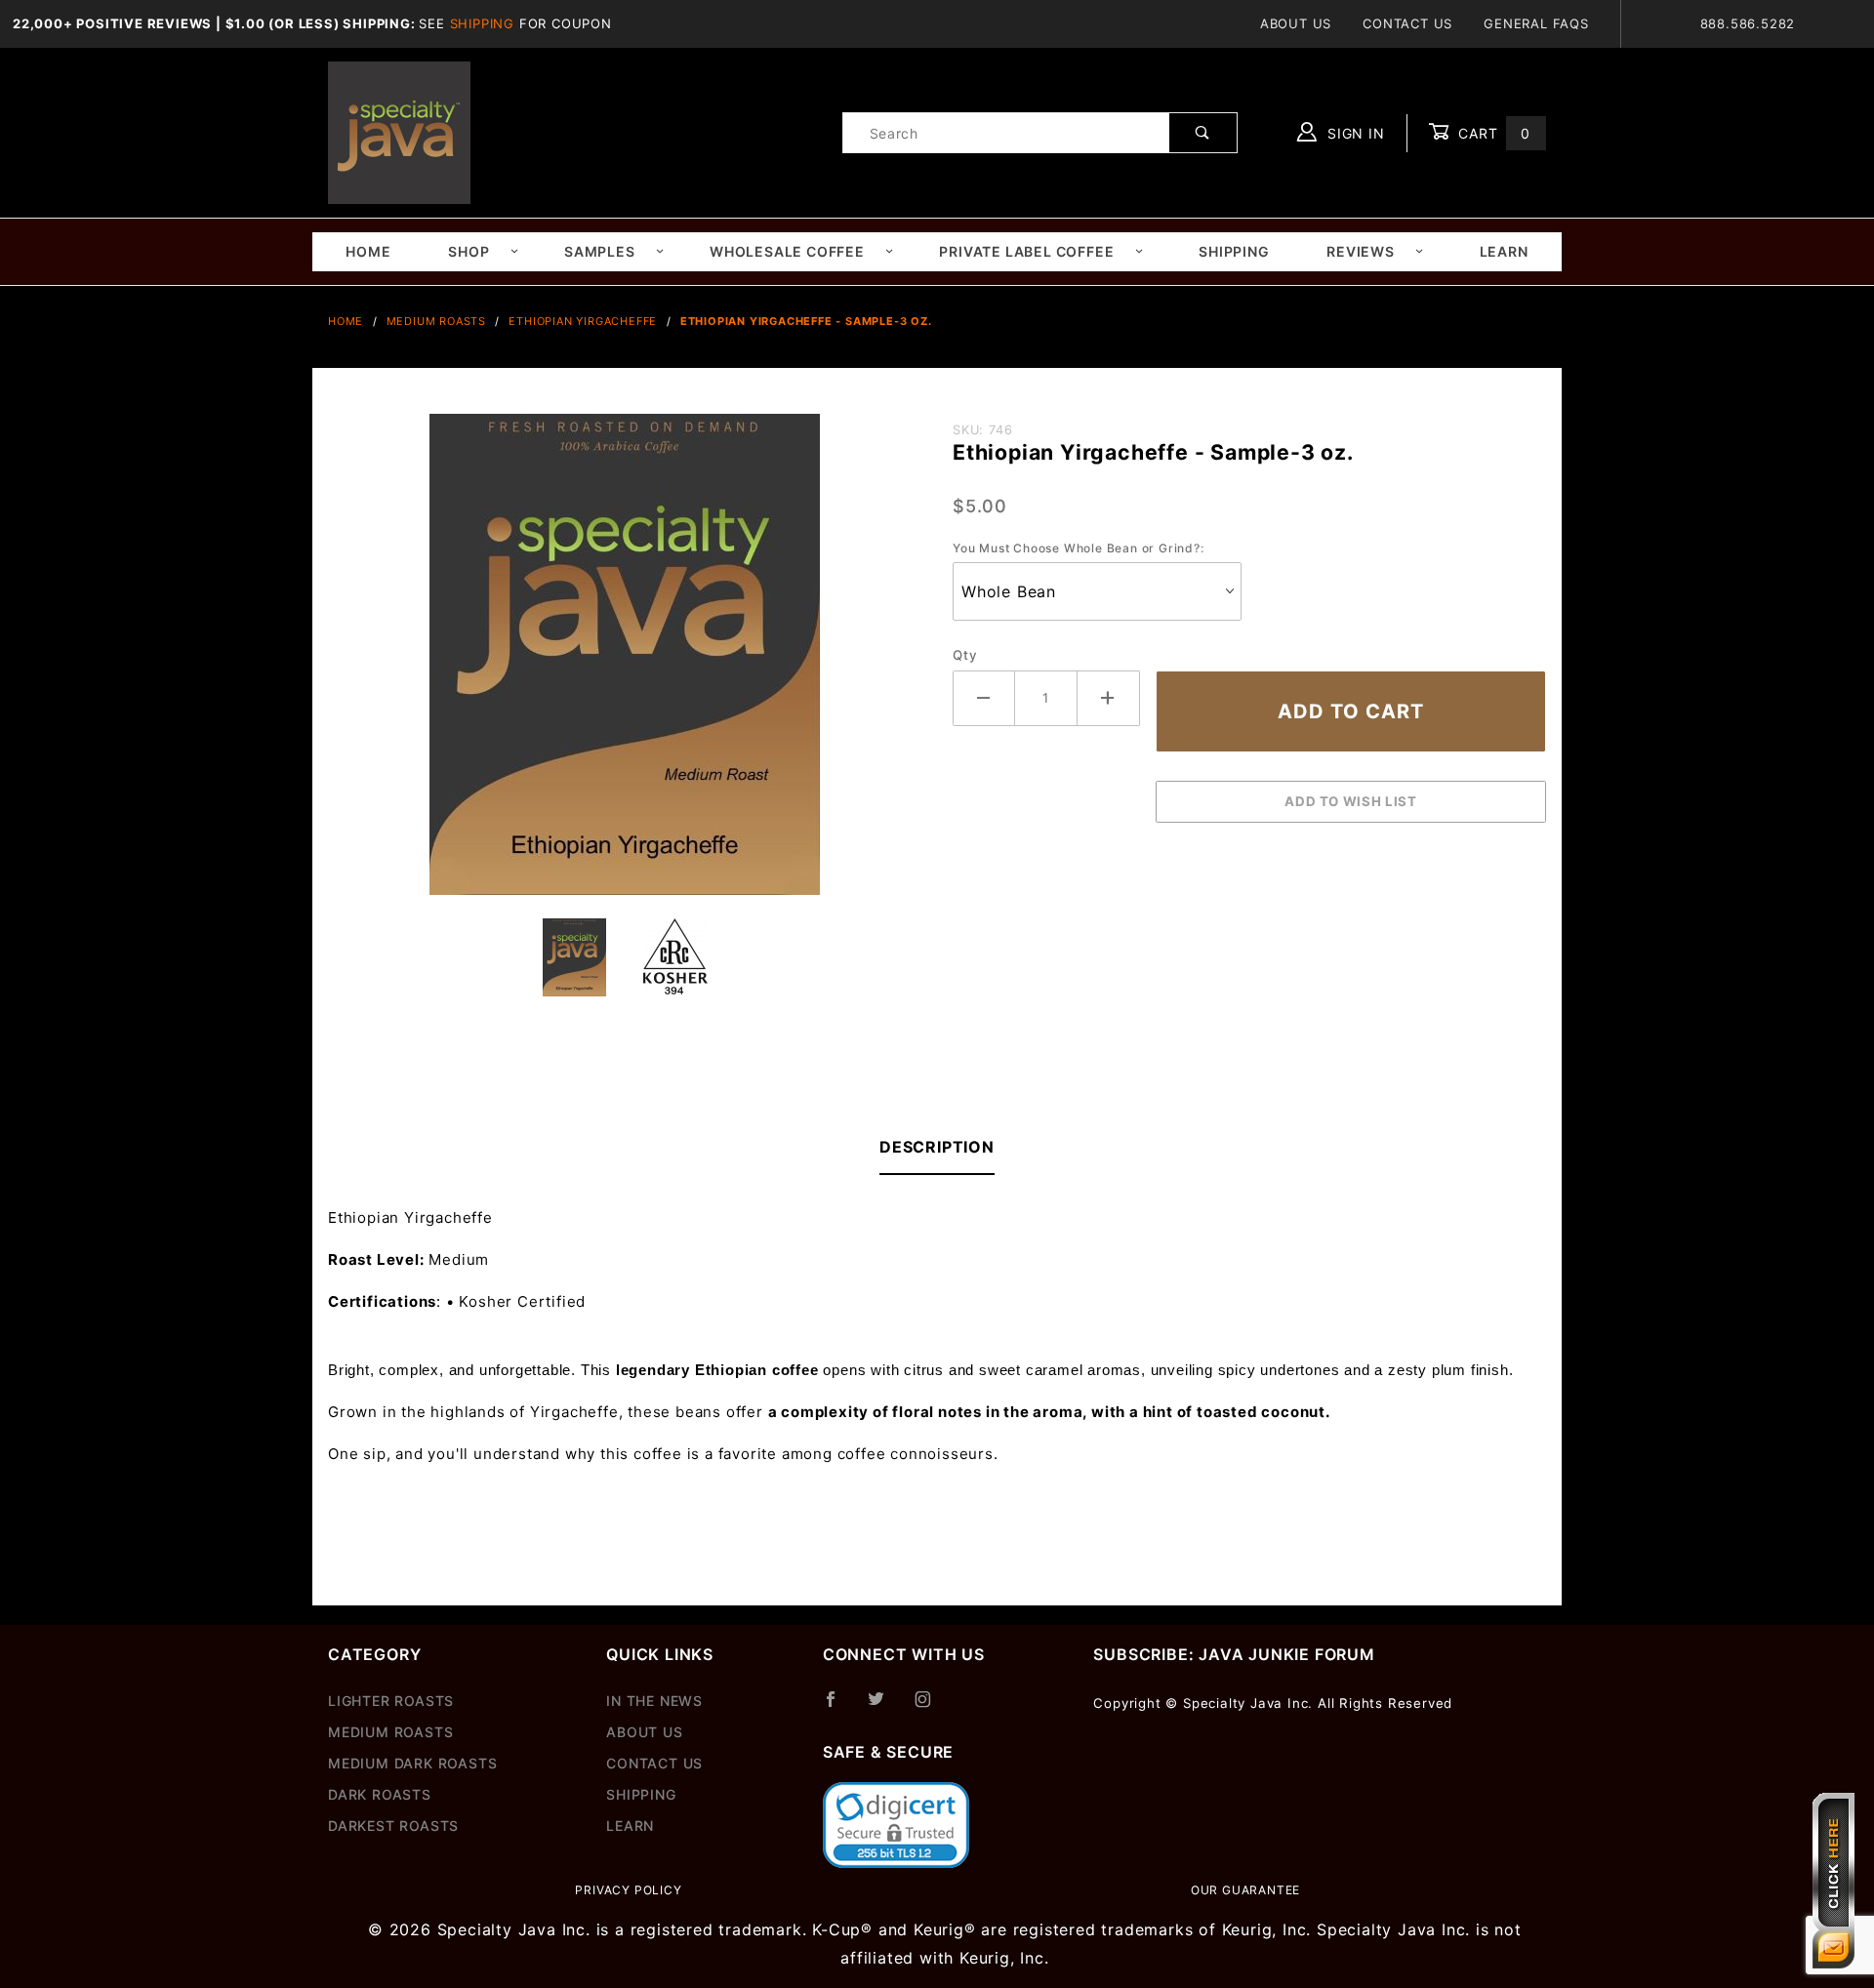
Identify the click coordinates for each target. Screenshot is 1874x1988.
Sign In (1353, 133)
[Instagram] (931, 1707)
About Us (1296, 23)
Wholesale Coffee (787, 251)
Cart (1492, 133)
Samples (600, 251)
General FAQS (1536, 23)
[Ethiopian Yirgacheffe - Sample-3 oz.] (625, 665)
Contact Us (1407, 23)
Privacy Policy (628, 1890)
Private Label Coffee (1026, 251)
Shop (468, 251)
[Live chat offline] (1833, 1881)
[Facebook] (839, 1707)
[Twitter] (884, 1707)
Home (368, 251)
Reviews (1361, 251)
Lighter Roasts (391, 1701)
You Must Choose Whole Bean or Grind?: (1079, 548)
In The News (654, 1701)
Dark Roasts (380, 1794)
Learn (1504, 251)
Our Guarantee (1245, 1890)
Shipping (482, 23)
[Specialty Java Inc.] (399, 131)
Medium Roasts (390, 1732)
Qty (965, 655)
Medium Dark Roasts (412, 1763)
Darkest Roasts (393, 1826)
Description (937, 1147)
